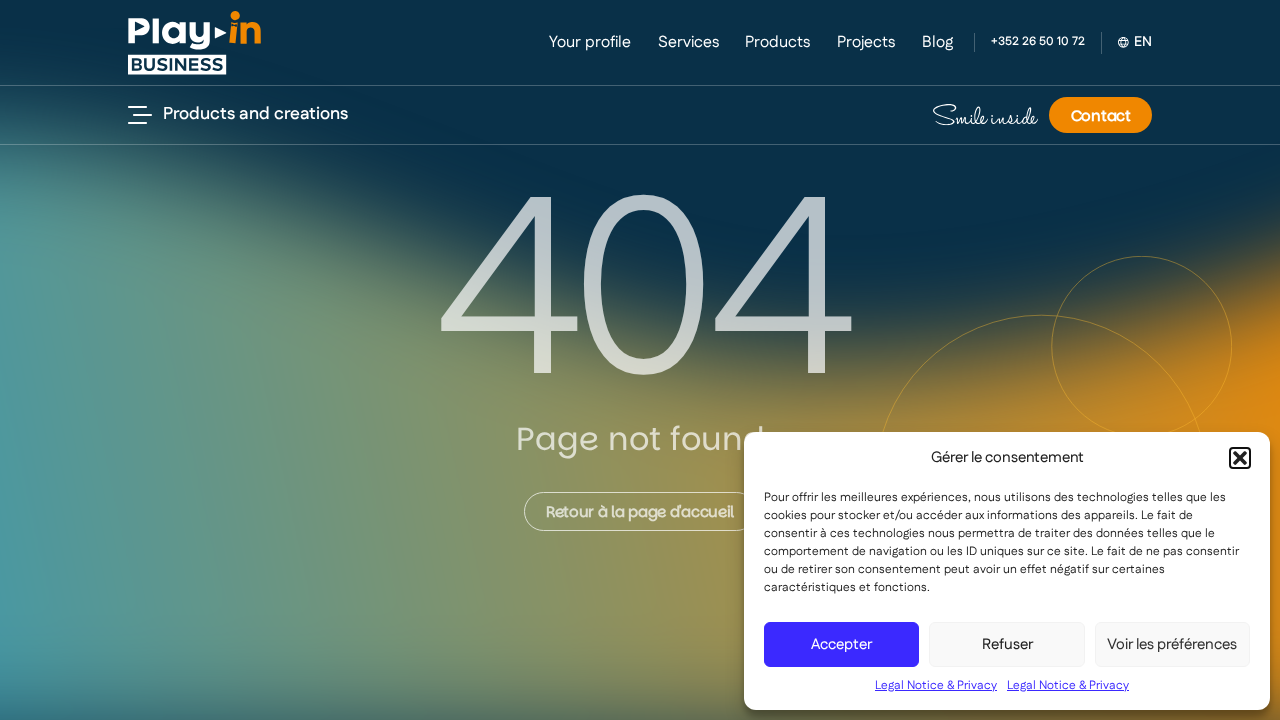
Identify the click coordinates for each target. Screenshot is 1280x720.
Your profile (590, 42)
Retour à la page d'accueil (640, 511)
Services (688, 42)
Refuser (1007, 644)
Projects (866, 42)
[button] (1240, 458)
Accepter (841, 644)
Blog (937, 42)
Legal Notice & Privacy (936, 685)
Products (777, 42)
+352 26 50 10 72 (1038, 41)
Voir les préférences (1172, 644)
